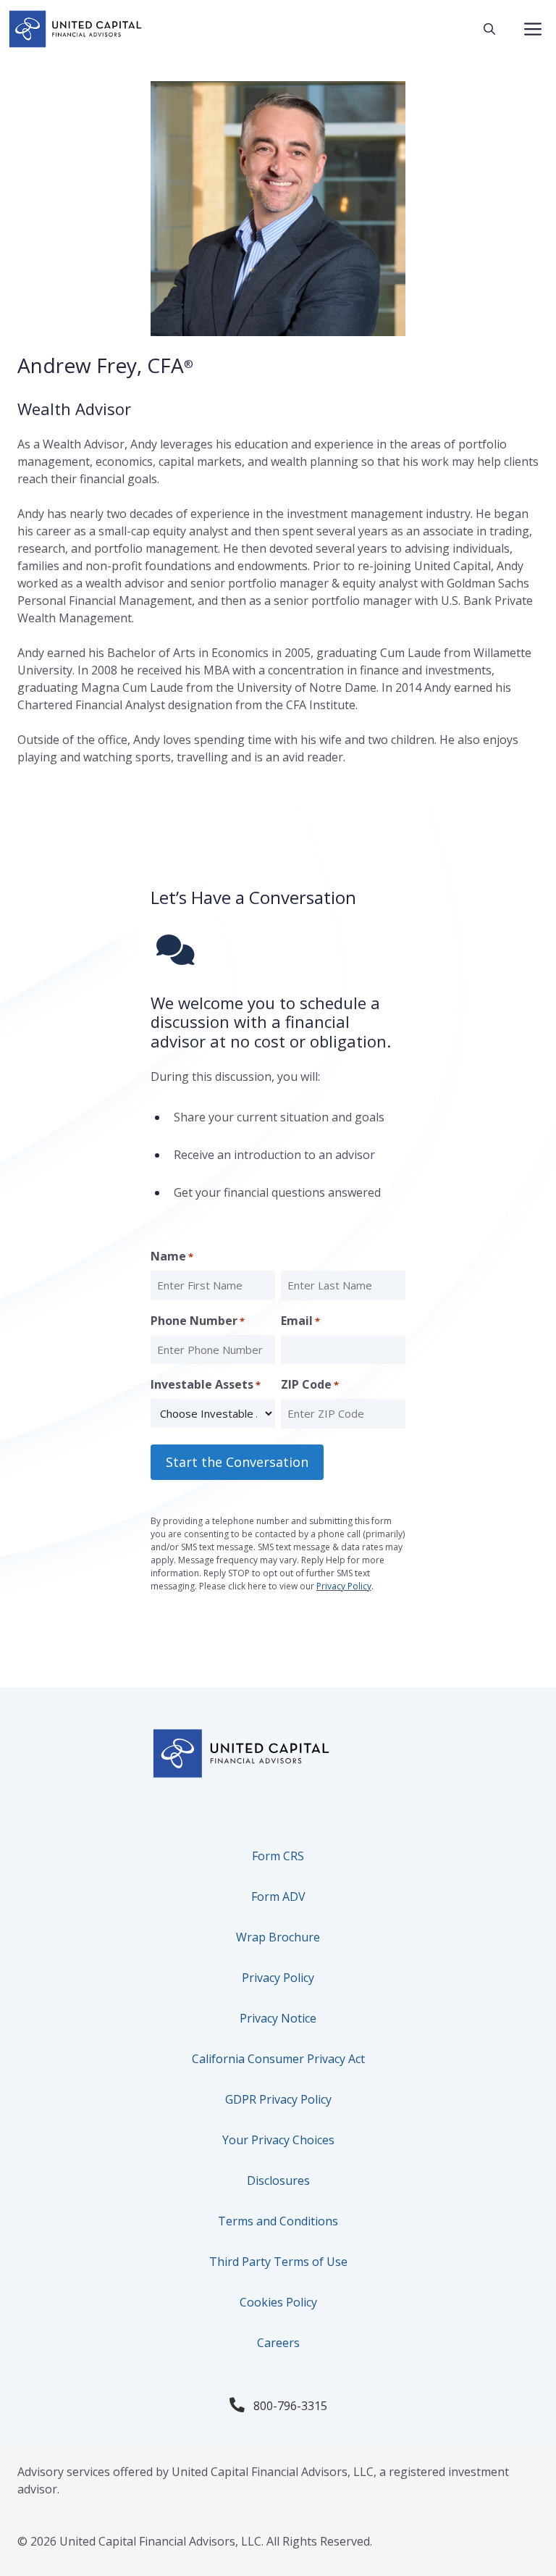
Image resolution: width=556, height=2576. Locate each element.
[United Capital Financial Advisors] (75, 29)
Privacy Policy (344, 1586)
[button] (489, 29)
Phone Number (198, 1321)
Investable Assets (206, 1384)
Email (300, 1321)
